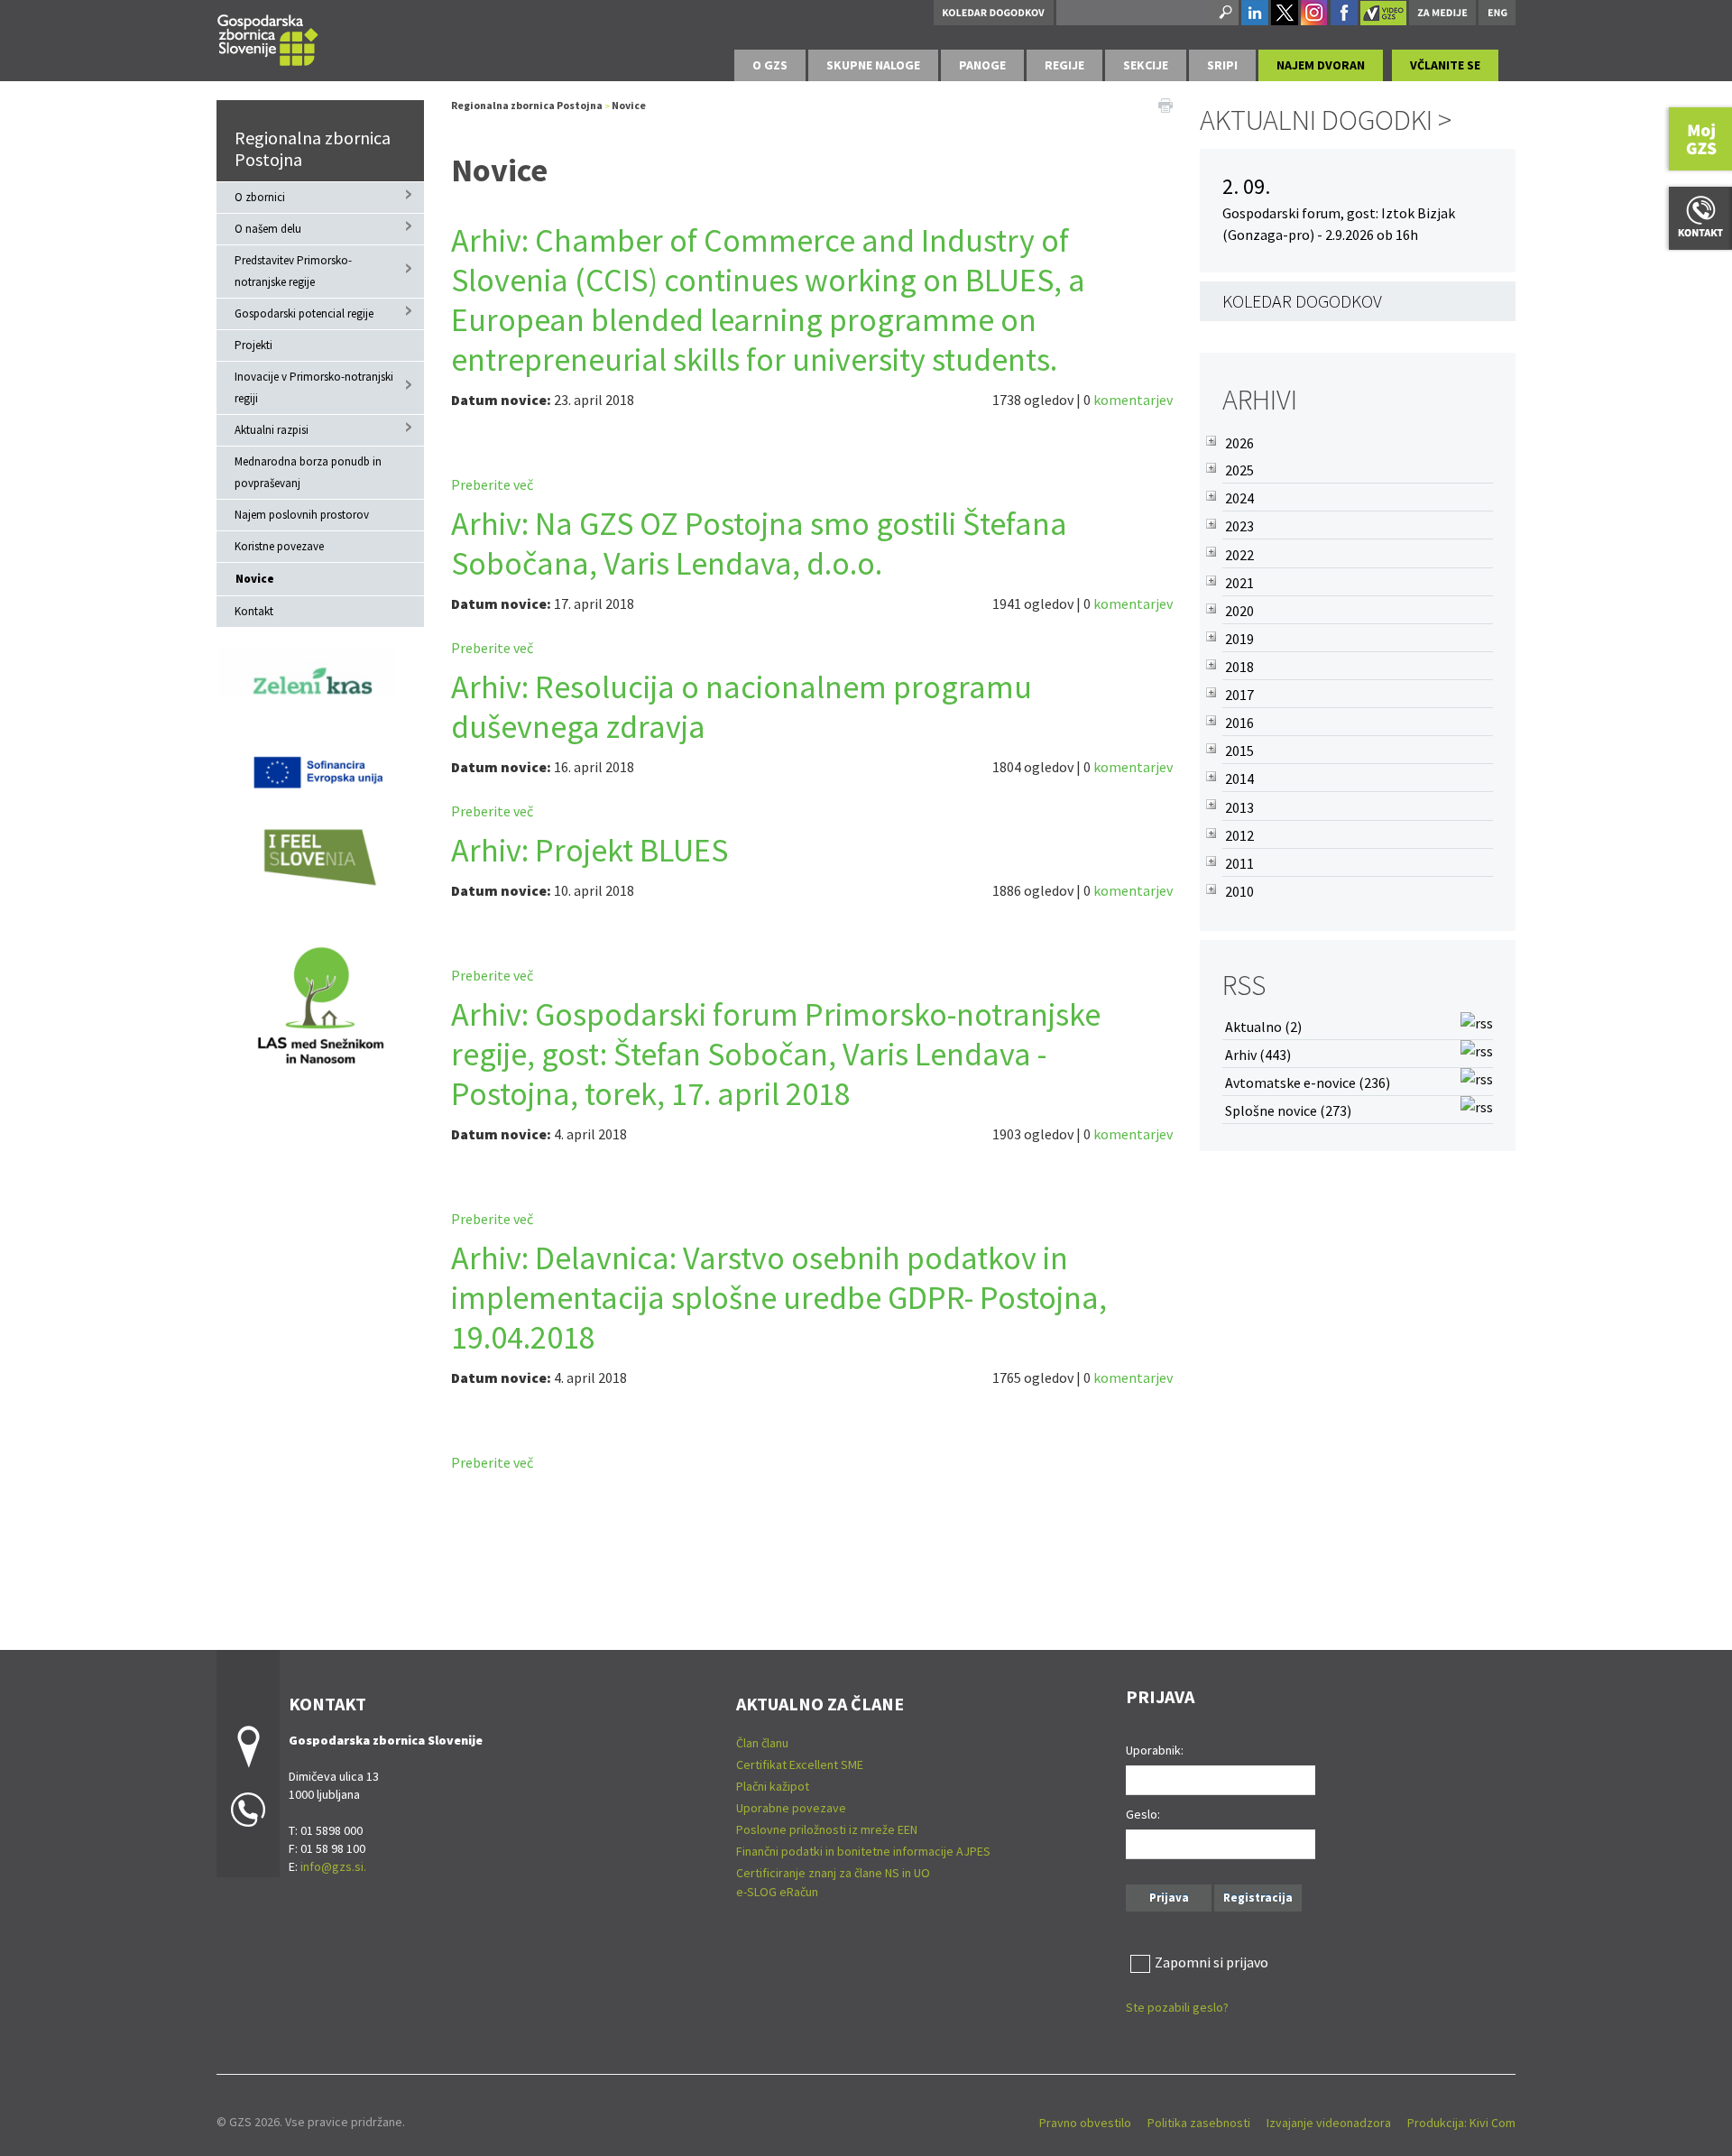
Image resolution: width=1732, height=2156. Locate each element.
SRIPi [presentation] (1222, 65)
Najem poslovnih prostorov (302, 515)
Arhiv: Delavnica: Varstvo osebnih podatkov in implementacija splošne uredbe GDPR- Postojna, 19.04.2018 (779, 1298)
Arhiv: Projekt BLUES (590, 850)
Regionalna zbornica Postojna (313, 148)
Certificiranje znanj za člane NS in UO (833, 1873)
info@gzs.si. (333, 1866)
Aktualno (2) (1263, 1027)
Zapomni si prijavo (1211, 1962)
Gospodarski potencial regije (304, 313)
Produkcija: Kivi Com (1461, 2123)
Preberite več (492, 484)
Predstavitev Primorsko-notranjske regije (293, 271)
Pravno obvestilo (1085, 2123)
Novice (255, 579)
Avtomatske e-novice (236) (1308, 1083)
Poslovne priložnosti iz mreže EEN (827, 1829)
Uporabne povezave (791, 1808)
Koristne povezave (279, 546)
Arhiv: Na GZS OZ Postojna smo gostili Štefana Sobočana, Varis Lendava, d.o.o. (759, 544)
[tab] (770, 65)
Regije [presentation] (1064, 65)
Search (1224, 13)
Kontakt (254, 611)
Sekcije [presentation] (1146, 65)
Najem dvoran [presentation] (1321, 65)
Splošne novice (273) (1288, 1110)
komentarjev (1133, 400)
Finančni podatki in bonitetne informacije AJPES (863, 1851)
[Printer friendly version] (1165, 104)
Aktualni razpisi (272, 430)
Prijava (1169, 1898)
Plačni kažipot (773, 1786)
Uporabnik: (1155, 1750)
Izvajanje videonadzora (1329, 2123)
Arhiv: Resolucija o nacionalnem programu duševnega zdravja (742, 707)
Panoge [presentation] (982, 65)
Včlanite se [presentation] (1445, 65)
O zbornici (260, 197)
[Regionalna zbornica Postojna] (268, 37)
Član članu (762, 1743)
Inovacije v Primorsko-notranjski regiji (314, 387)
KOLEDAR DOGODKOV (1302, 301)
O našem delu (268, 229)
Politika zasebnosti (1199, 2123)
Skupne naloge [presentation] (873, 65)
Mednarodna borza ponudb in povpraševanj (308, 472)
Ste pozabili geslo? (1177, 2007)
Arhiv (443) (1258, 1055)
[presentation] (770, 65)
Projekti (253, 345)
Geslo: (1143, 1814)
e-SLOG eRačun (777, 1892)
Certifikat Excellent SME (800, 1764)
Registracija (1258, 1898)
